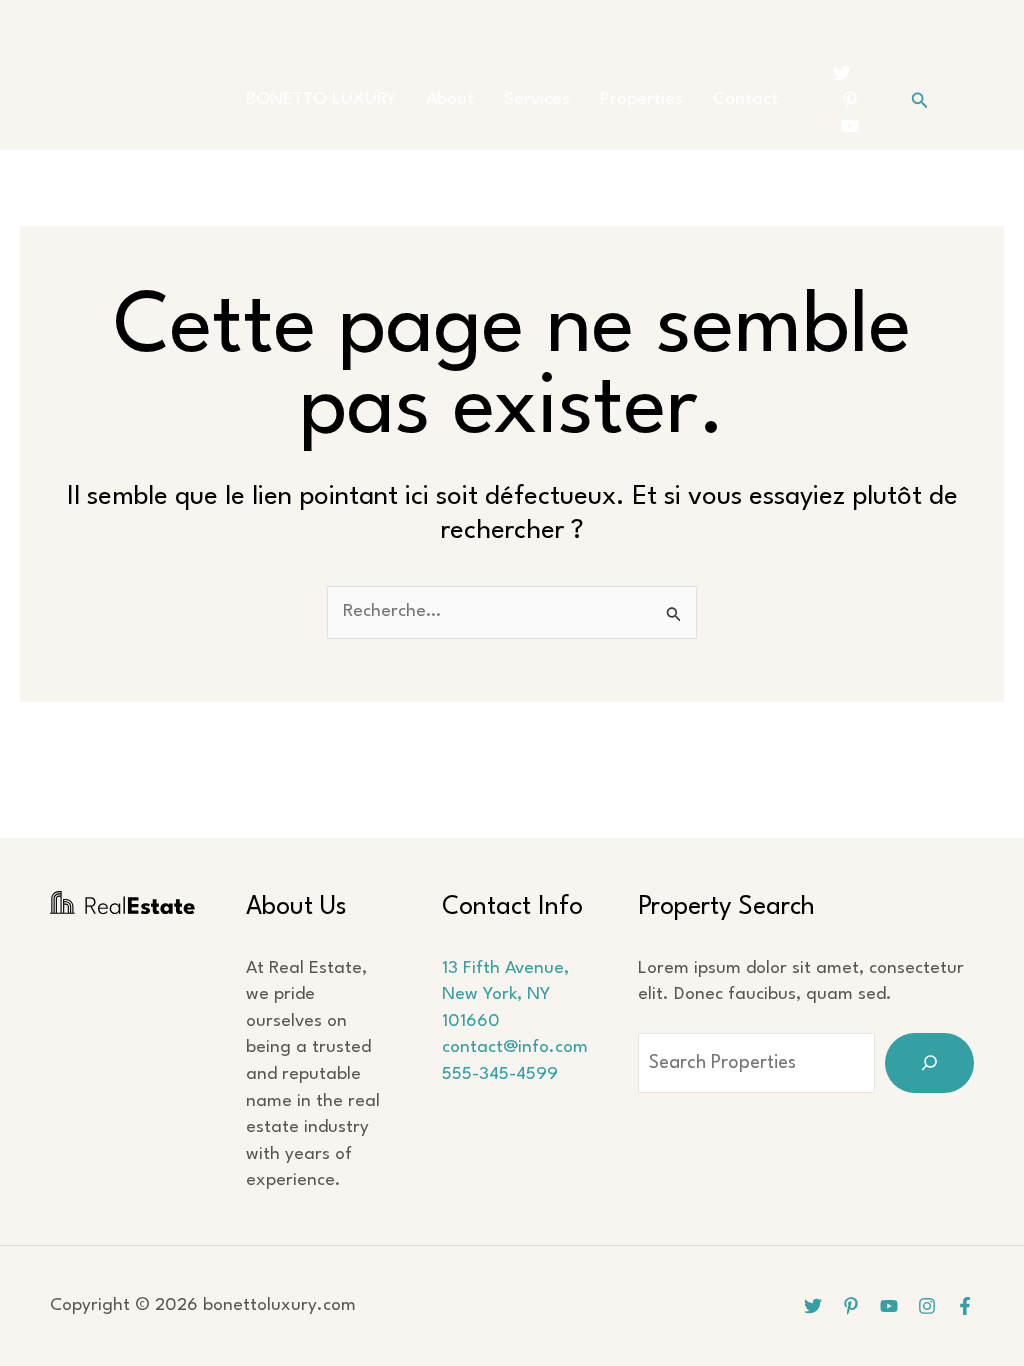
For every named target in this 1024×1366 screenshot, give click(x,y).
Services (537, 99)
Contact (745, 99)
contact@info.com (515, 1047)
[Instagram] (927, 1306)
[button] (920, 100)
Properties (641, 99)
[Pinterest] (850, 100)
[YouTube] (850, 126)
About (450, 99)
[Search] (929, 1063)
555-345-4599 (500, 1074)
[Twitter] (842, 73)
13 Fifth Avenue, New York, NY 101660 (505, 995)
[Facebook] (965, 1306)
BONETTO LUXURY (321, 99)
